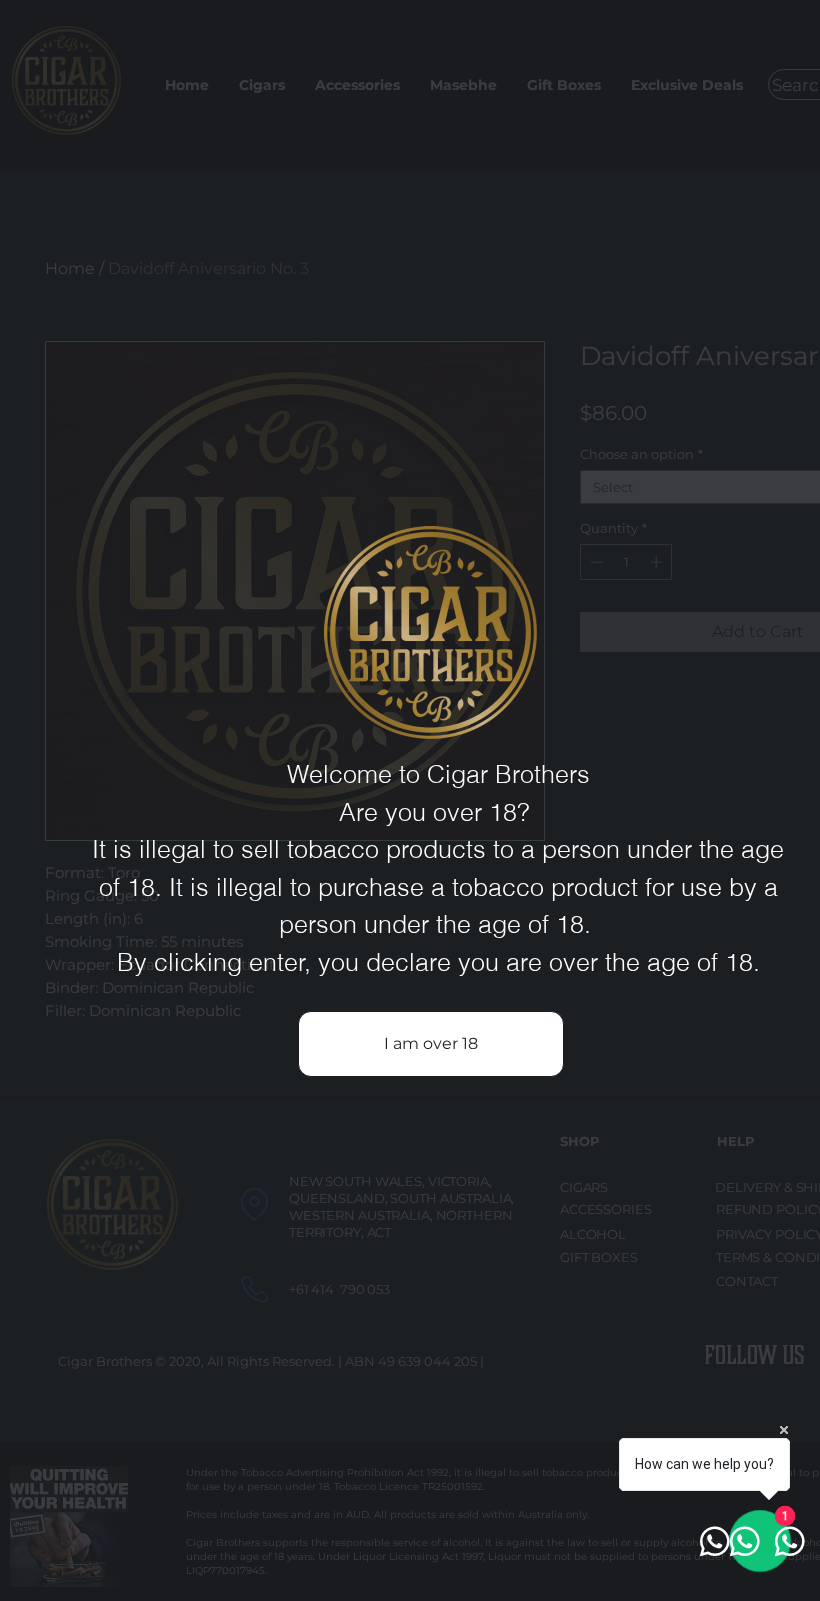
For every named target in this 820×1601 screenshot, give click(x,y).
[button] (431, 1044)
